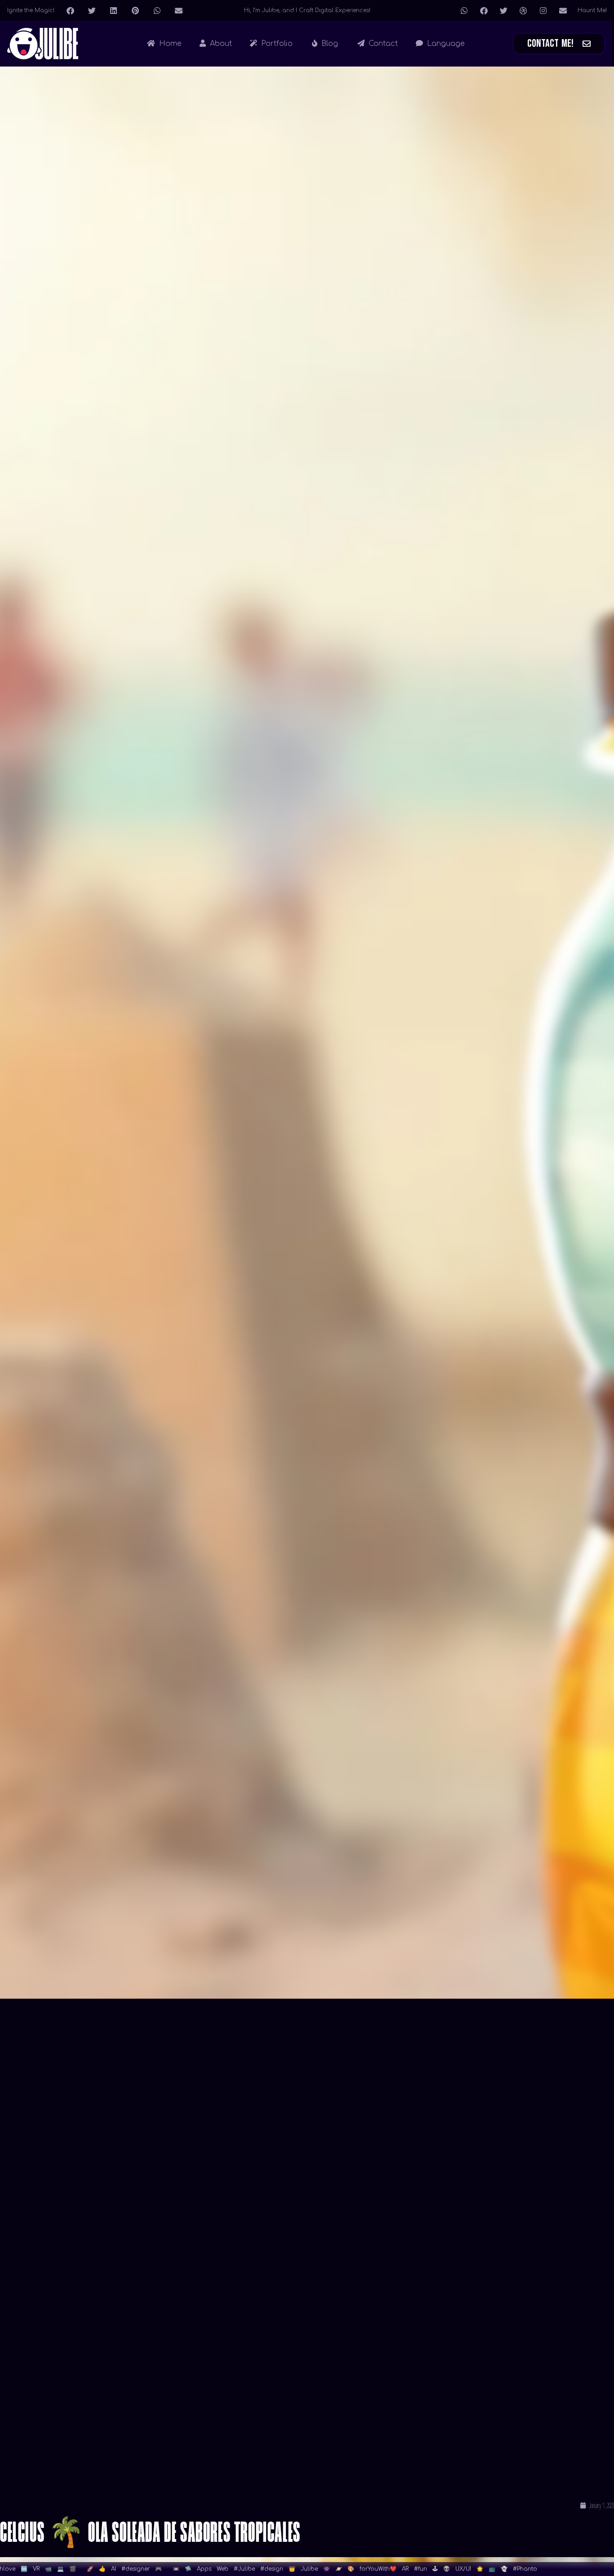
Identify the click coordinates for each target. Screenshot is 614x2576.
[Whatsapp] (464, 10)
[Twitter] (503, 10)
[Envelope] (563, 10)
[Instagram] (543, 10)
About (220, 44)
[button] (70, 10)
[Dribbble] (523, 10)
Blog (329, 44)
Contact (382, 44)
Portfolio (276, 44)
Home (169, 44)
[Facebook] (484, 10)
